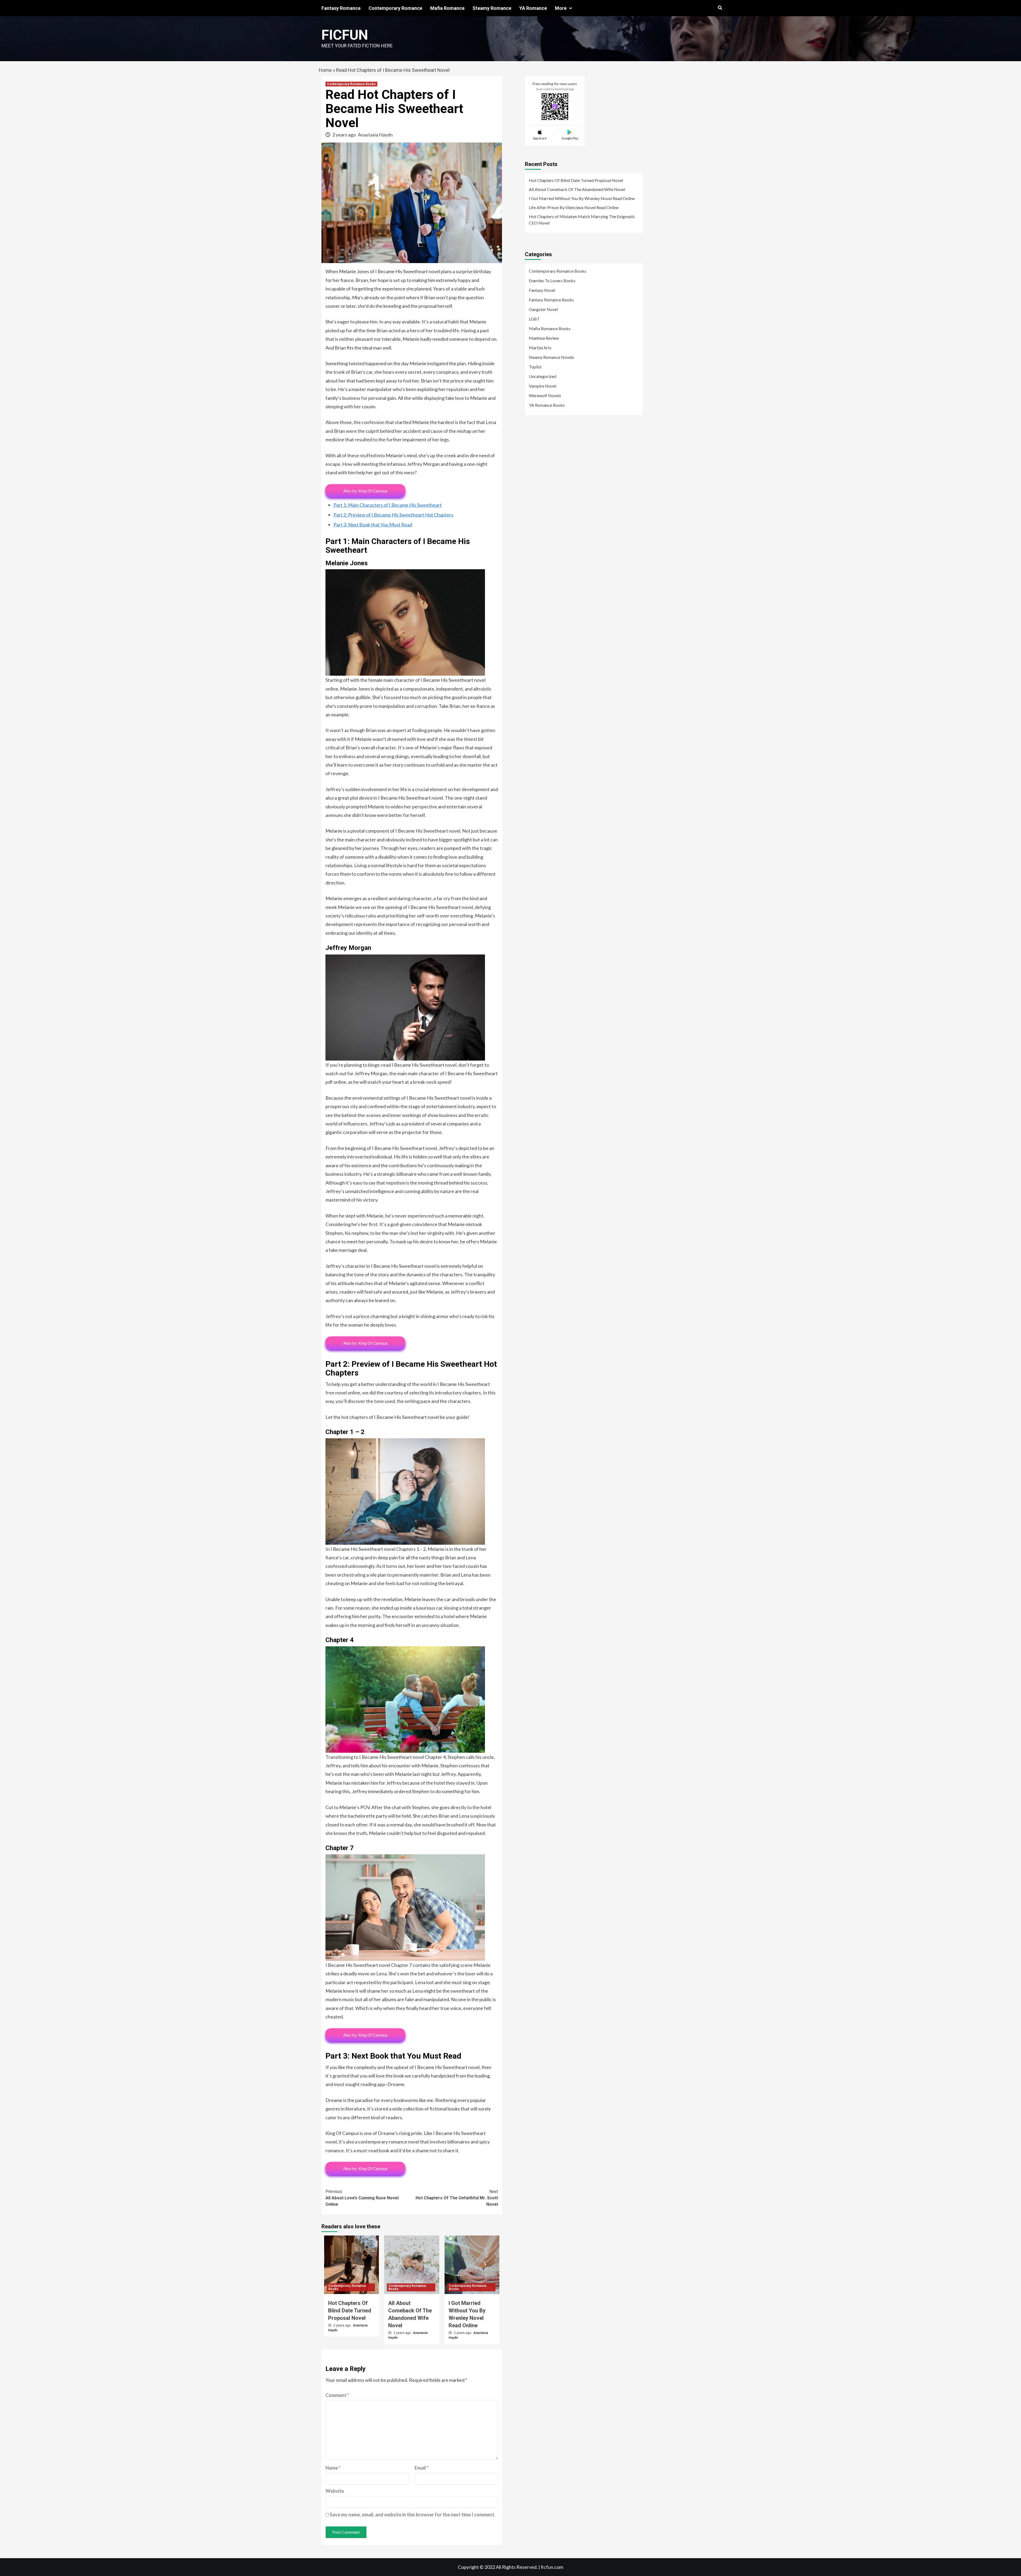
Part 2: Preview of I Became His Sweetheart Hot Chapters (393, 515)
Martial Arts (540, 348)
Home (325, 70)
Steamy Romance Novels (551, 357)
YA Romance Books (547, 405)
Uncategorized (543, 376)
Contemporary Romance (395, 8)
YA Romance (533, 8)
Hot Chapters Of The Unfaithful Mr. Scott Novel (457, 2198)
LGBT (534, 319)
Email (422, 2468)
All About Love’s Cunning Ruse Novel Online (362, 2198)
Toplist (535, 367)
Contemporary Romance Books (351, 84)
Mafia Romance (447, 8)
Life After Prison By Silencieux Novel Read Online (574, 207)
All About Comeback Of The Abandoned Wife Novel (577, 189)
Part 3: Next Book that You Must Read (373, 525)
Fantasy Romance (341, 8)
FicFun (345, 35)
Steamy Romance (492, 8)
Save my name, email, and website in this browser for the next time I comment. (413, 2515)
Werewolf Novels (545, 395)
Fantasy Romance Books (551, 300)
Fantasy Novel (542, 290)
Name (333, 2468)
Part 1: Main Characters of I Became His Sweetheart (388, 505)
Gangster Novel (543, 309)
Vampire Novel (543, 386)
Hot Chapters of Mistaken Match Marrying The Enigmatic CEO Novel (582, 220)
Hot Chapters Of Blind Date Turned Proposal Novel (350, 2311)
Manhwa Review (544, 338)
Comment (337, 2395)
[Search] (720, 8)
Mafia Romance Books (550, 328)
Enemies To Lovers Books (552, 281)
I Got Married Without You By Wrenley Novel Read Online (582, 198)
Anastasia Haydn (375, 135)
